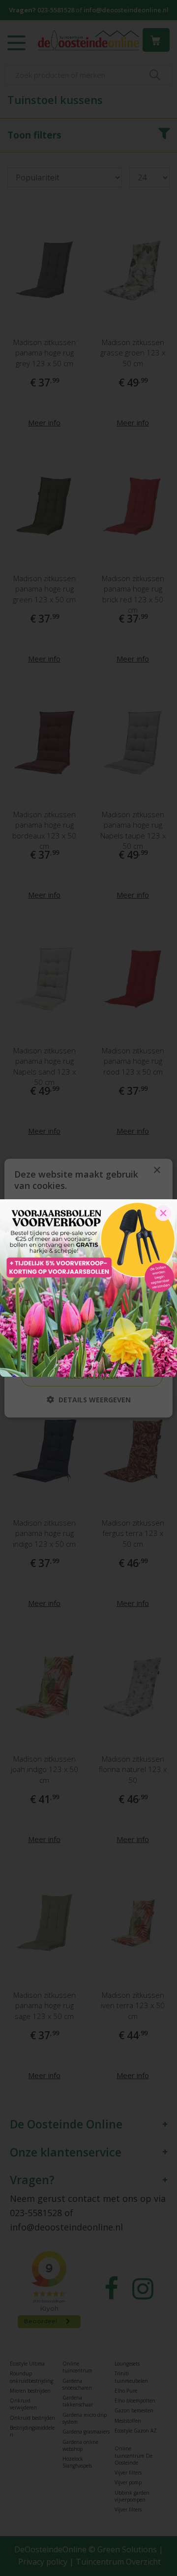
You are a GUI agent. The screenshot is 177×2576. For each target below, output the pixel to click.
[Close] (163, 1213)
